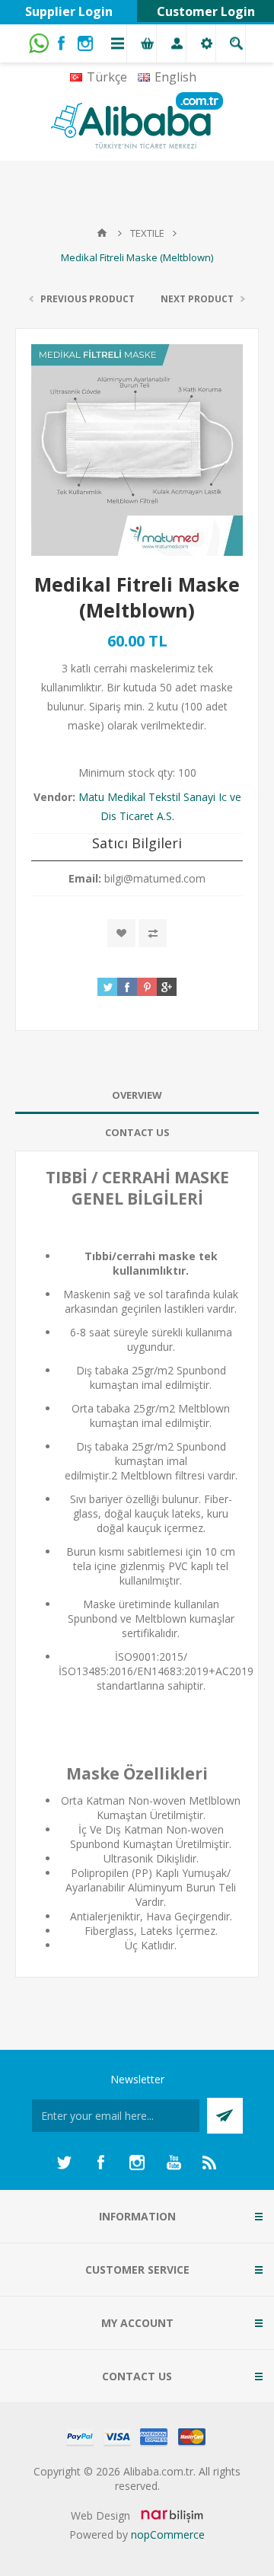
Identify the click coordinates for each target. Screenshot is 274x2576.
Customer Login (206, 11)
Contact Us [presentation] (137, 1132)
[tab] (137, 1095)
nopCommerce (168, 2535)
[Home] (102, 233)
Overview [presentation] (137, 1095)
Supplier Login (69, 11)
